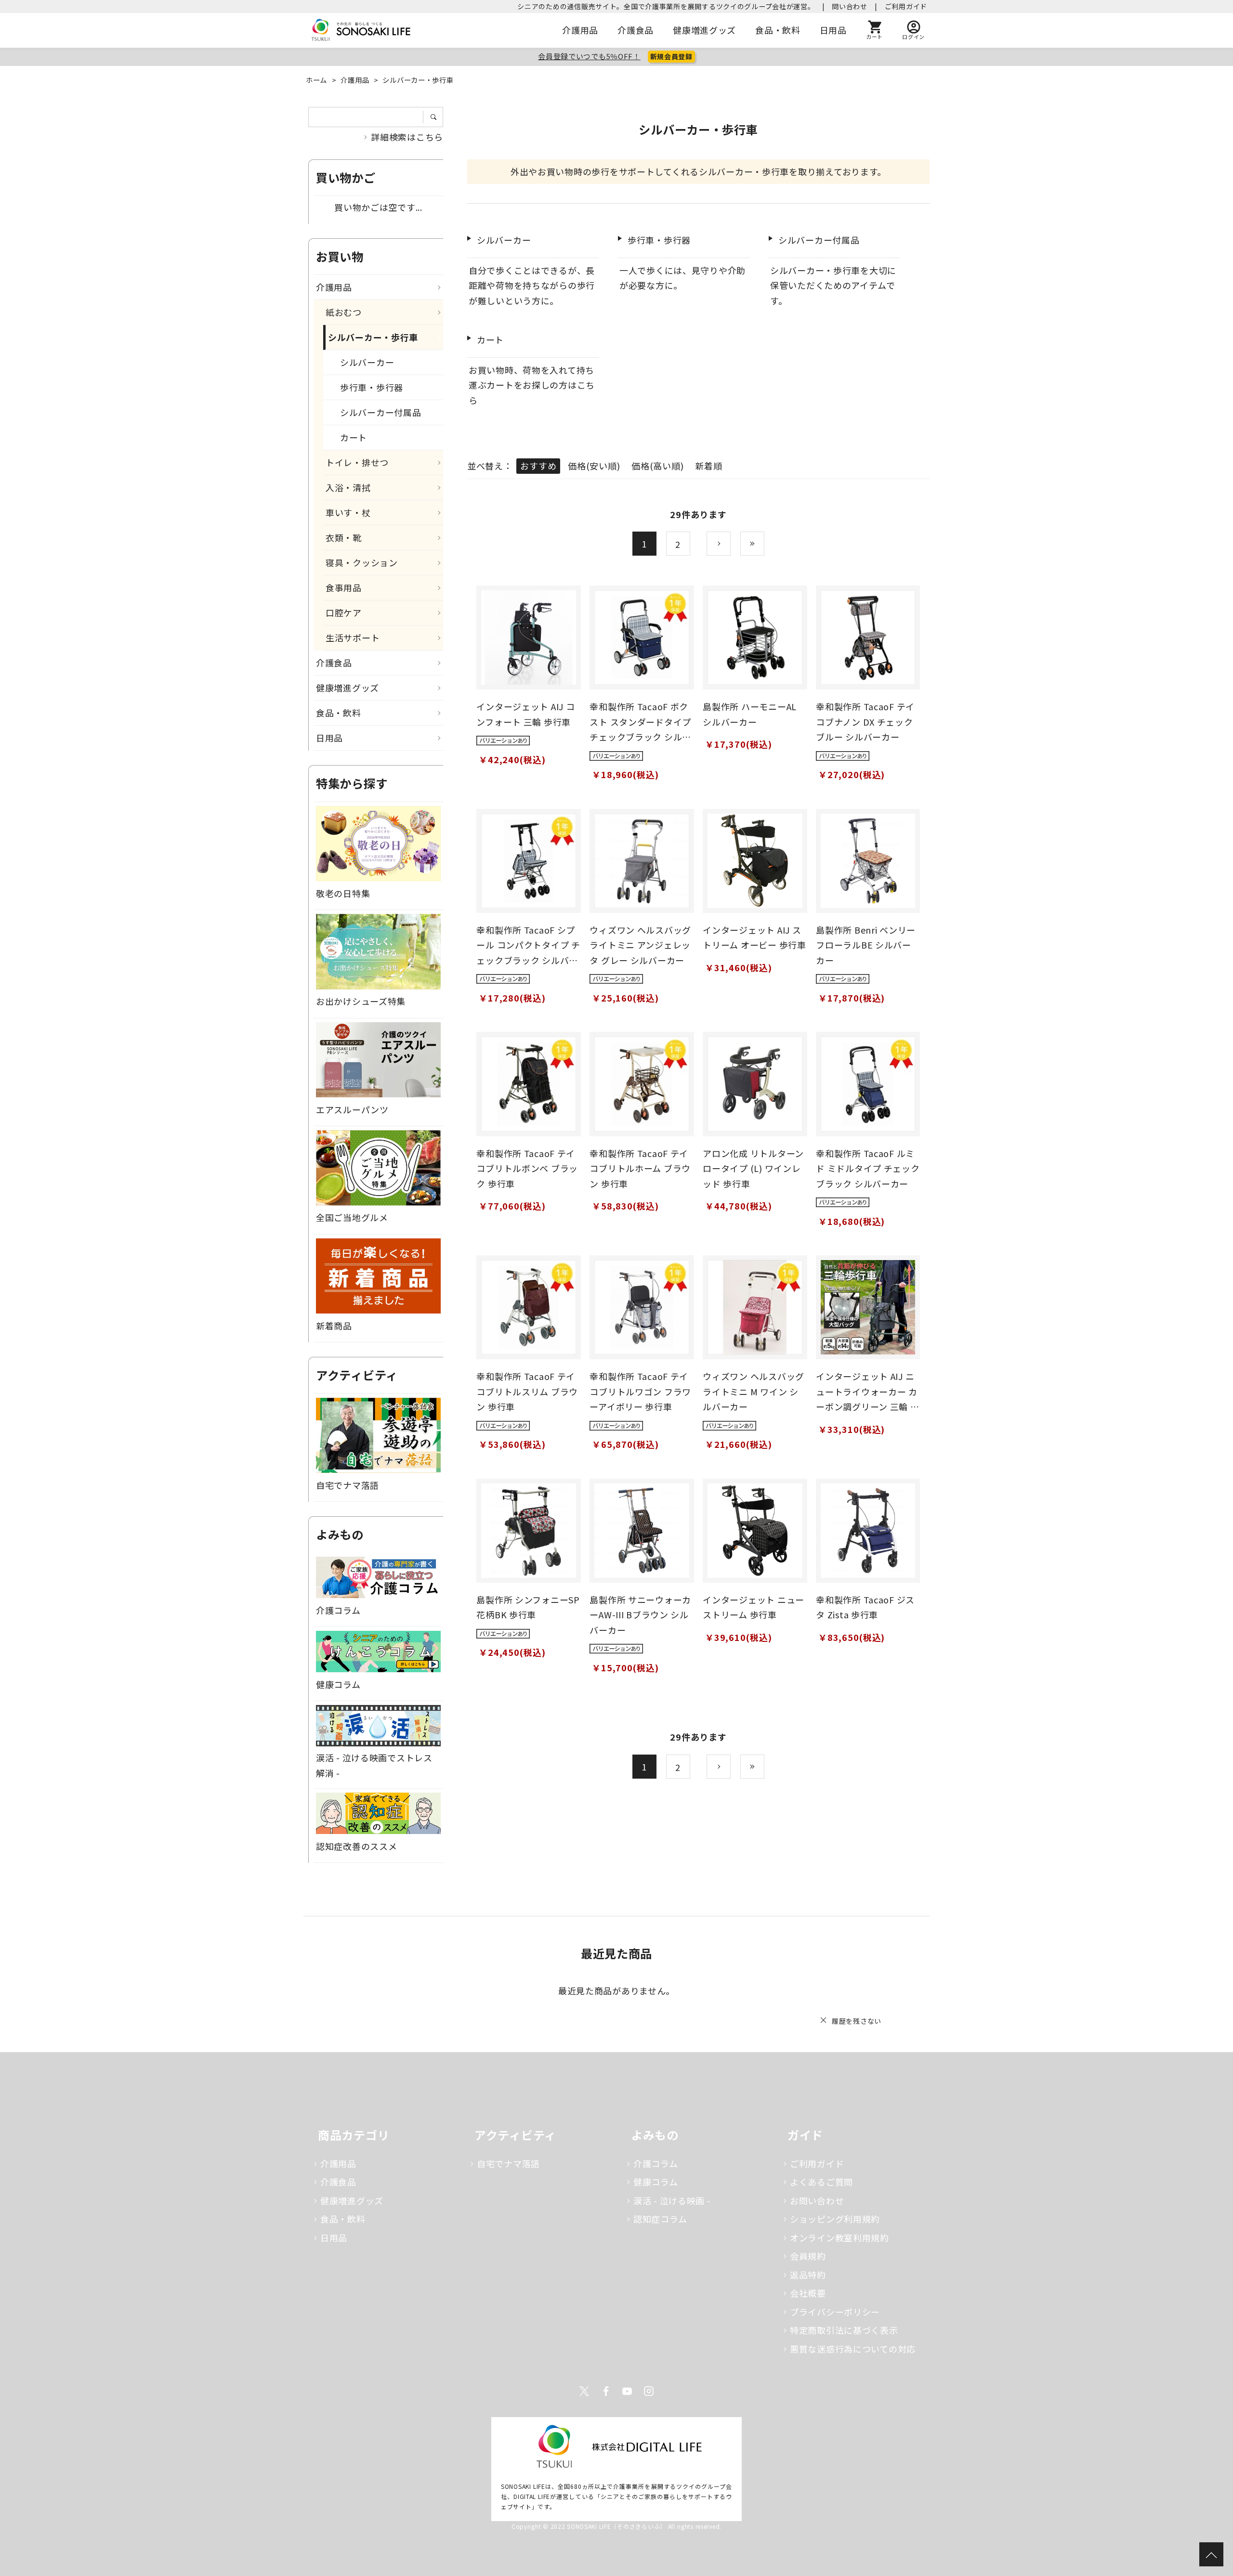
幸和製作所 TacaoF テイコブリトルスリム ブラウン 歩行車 (527, 1391)
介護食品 (636, 30)
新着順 (708, 466)
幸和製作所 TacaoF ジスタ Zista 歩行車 (865, 1607)
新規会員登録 (671, 56)
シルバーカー (504, 240)
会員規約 (808, 2256)
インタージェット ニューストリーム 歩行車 (754, 1607)
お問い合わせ (817, 2200)
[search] (437, 117)
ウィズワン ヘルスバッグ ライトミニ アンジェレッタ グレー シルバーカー (640, 945)
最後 (764, 544)
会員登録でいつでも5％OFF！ (589, 56)
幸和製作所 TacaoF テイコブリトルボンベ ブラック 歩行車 (527, 1168)
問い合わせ (850, 6)
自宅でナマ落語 (508, 2163)
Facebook (606, 2391)
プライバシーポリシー (835, 2312)
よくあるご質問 (821, 2182)
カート (490, 339)
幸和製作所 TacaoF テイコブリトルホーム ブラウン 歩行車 (640, 1168)
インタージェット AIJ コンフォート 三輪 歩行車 (525, 714)
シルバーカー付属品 (819, 240)
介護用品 (580, 30)
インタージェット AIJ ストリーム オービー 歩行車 (754, 937)
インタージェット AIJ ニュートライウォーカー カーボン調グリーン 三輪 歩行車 (867, 1392)
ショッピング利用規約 (835, 2219)
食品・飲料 (778, 30)
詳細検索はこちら (407, 137)
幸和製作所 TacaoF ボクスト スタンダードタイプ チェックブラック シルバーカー (640, 722)
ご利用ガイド (906, 6)
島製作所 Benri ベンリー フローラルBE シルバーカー (866, 945)
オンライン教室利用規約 (839, 2238)
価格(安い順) (594, 466)
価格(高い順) (657, 466)
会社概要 (808, 2293)
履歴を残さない (857, 2021)
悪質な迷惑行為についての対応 (853, 2349)
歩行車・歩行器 (659, 240)
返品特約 (808, 2275)
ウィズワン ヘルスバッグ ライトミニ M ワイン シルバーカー (754, 1391)
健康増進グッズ (704, 30)
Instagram (649, 2391)
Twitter (584, 2391)
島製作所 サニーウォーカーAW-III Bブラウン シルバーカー (640, 1615)
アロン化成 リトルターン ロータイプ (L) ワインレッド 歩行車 (753, 1168)
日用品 (833, 30)
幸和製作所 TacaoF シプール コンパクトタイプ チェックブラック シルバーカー (528, 946)
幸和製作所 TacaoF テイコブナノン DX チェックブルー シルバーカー (865, 722)
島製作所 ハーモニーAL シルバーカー (750, 714)
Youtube (627, 2391)
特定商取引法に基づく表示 (844, 2330)
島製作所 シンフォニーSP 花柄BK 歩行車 (528, 1607)
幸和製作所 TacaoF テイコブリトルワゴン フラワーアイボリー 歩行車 (640, 1391)
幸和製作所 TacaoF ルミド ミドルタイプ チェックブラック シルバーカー (868, 1168)
